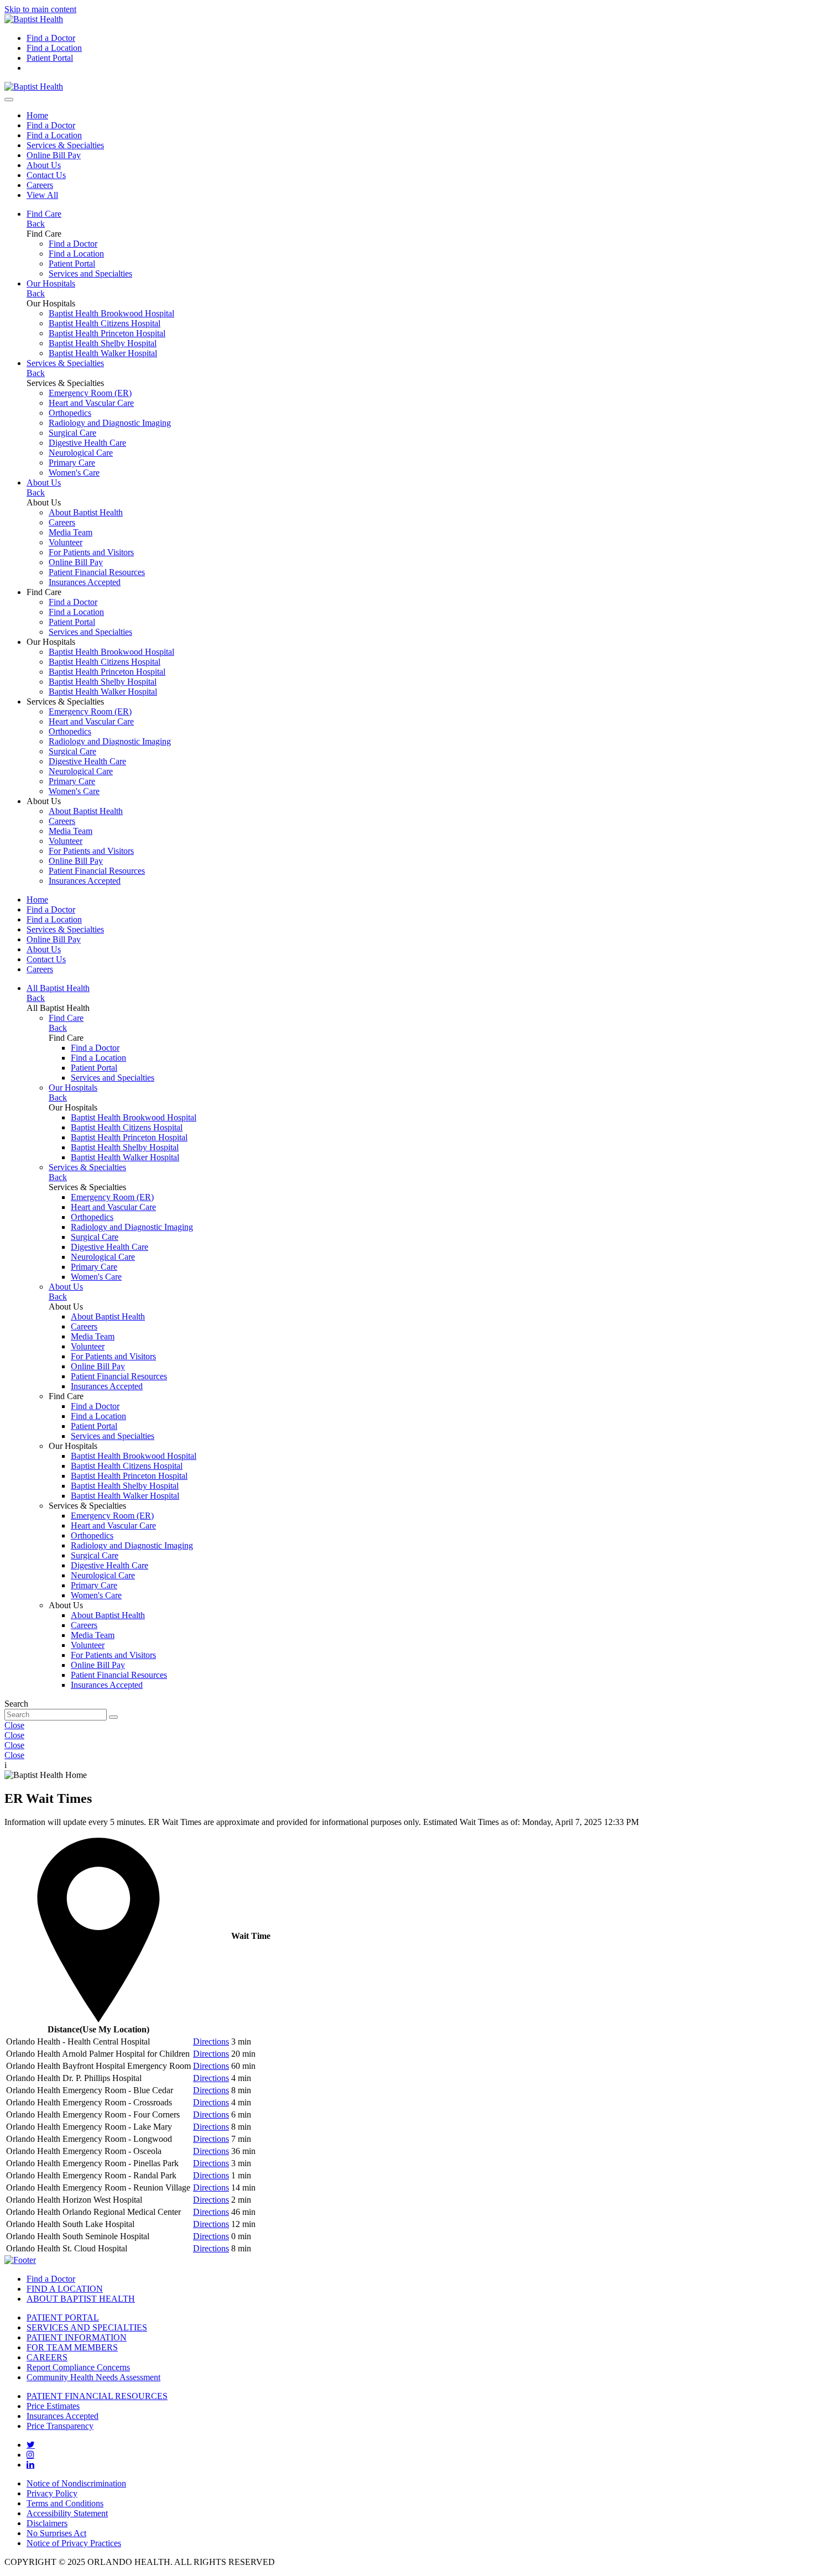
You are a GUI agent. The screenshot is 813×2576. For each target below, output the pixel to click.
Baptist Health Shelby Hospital (103, 343)
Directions (211, 2041)
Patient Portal (50, 58)
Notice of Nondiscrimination (76, 2483)
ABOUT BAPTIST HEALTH (81, 2299)
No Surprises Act (56, 2533)
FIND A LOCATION (65, 2289)
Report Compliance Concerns (78, 2367)
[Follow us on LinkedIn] (30, 2464)
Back (36, 224)
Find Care (44, 214)
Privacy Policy (52, 2493)
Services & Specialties (65, 145)
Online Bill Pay (54, 155)
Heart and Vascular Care (91, 403)
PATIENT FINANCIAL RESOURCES (97, 2396)
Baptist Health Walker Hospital (103, 353)
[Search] (9, 100)
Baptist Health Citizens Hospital (105, 323)
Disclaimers (47, 2523)
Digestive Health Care (87, 443)
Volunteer (66, 542)
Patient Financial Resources (97, 572)
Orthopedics (70, 413)
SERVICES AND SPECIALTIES (87, 2327)
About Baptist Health (86, 512)
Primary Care (72, 463)
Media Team (71, 532)
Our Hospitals (51, 283)
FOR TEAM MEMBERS (72, 2347)
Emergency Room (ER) (90, 393)
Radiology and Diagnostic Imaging (110, 423)
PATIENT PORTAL (63, 2317)
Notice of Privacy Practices (74, 2543)
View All (42, 195)
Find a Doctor (51, 38)
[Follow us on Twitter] (31, 2444)
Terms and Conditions (65, 2503)
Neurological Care (81, 453)
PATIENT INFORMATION (77, 2337)
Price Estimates (53, 2406)
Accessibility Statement (67, 2513)
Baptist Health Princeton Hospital (107, 333)
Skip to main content (40, 9)
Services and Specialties (90, 273)
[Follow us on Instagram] (30, 2454)
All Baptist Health (58, 988)
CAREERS (47, 2357)
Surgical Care (72, 433)
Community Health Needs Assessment (93, 2377)
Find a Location (54, 48)
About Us (44, 165)
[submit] (113, 1717)
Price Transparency (60, 2426)
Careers (40, 185)
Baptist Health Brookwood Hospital (111, 313)
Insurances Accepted (85, 582)
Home (37, 115)
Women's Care (74, 473)
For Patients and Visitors (91, 552)
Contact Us (46, 175)
